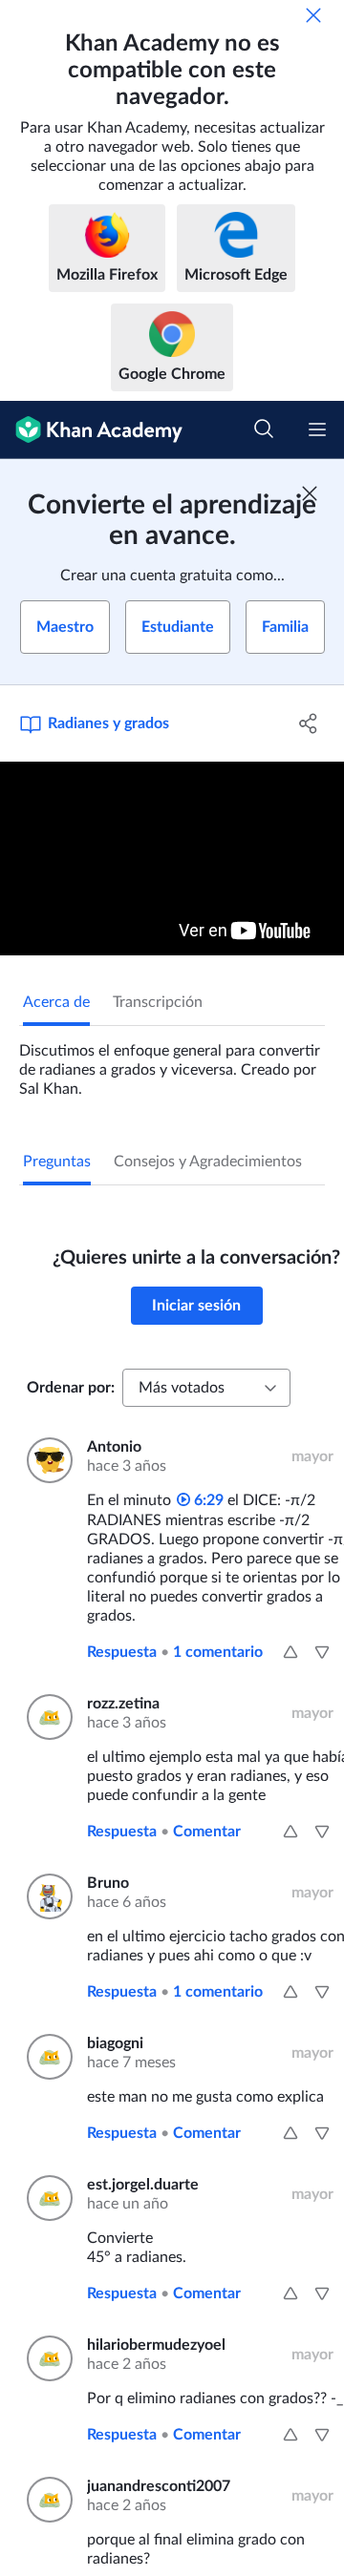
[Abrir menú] (317, 429)
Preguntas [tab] (57, 1162)
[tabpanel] (172, 1062)
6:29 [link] (207, 1500)
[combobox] (206, 1388)
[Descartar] (313, 15)
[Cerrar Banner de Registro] (310, 493)
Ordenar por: (71, 1388)
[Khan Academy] (91, 430)
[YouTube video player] (172, 859)
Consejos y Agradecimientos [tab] (208, 1162)
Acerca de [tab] (56, 1002)
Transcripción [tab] (158, 1002)
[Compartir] (309, 723)
